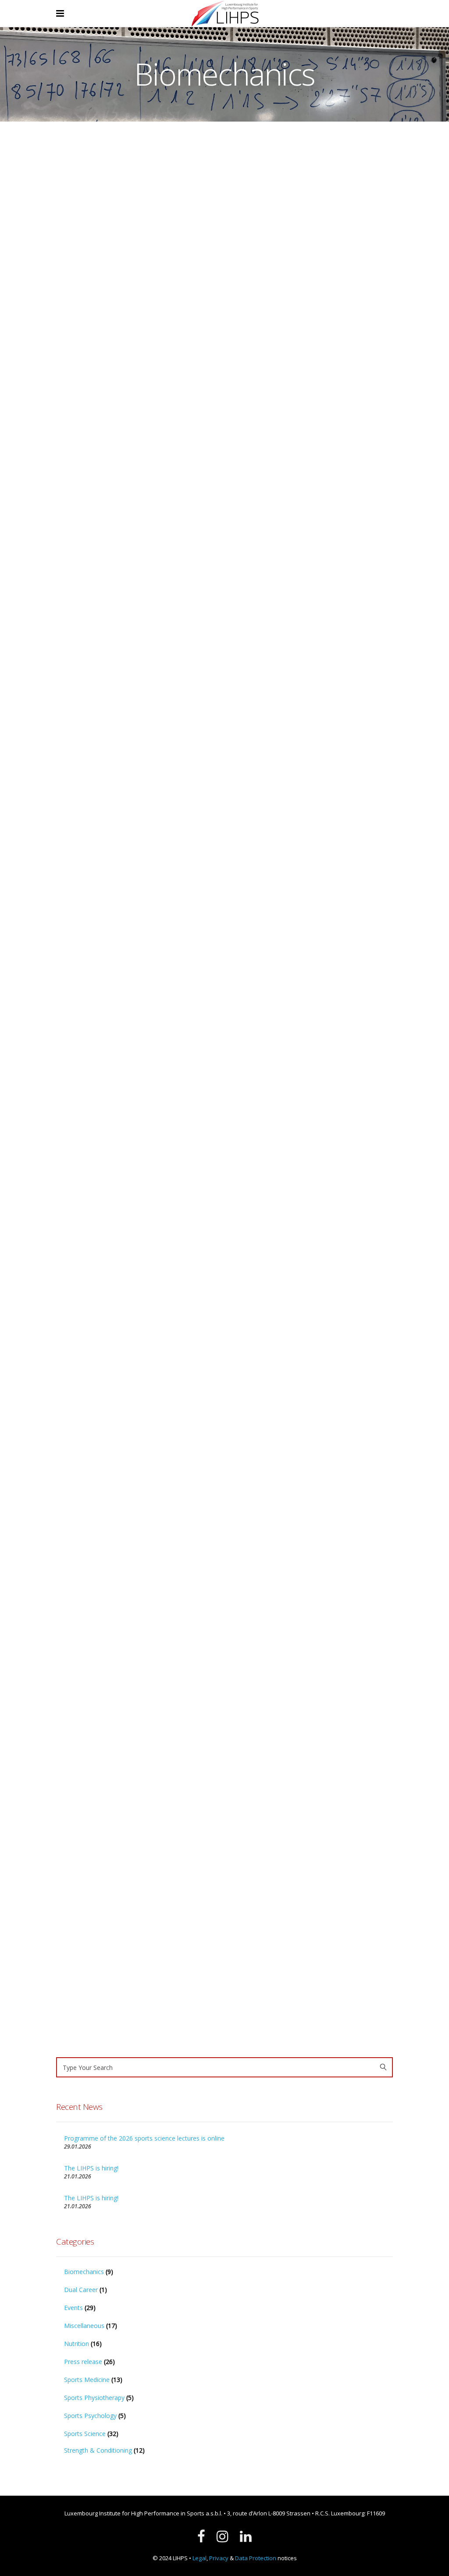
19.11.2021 (245, 1308)
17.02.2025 (245, 747)
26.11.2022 (245, 1072)
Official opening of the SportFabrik (305, 967)
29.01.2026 (70, 497)
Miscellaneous (84, 2326)
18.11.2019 (70, 2008)
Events (64, 509)
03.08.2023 (70, 1112)
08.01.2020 (245, 1723)
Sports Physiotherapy (94, 2398)
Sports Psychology (90, 2416)
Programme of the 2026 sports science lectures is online (124, 386)
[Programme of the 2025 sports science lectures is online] (312, 499)
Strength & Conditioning (86, 559)
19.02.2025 (245, 341)
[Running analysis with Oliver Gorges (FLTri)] (312, 1470)
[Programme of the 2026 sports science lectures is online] (137, 249)
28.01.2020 (70, 1606)
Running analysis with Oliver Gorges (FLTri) (309, 1612)
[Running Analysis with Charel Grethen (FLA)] (137, 1412)
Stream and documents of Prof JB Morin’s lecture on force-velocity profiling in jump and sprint (304, 1216)
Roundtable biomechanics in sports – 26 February (308, 242)
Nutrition (86, 509)
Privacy (219, 2558)
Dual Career (81, 2290)
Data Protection (256, 2558)
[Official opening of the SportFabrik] (312, 889)
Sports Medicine (76, 522)
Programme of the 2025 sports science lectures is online (299, 637)
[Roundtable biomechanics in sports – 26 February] (312, 177)
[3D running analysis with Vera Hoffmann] (137, 1815)
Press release (118, 509)
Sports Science (106, 546)
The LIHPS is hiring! (91, 2168)
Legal (200, 2558)
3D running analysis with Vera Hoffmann (121, 1898)
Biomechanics (105, 497)
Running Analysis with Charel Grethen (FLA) (118, 1496)
